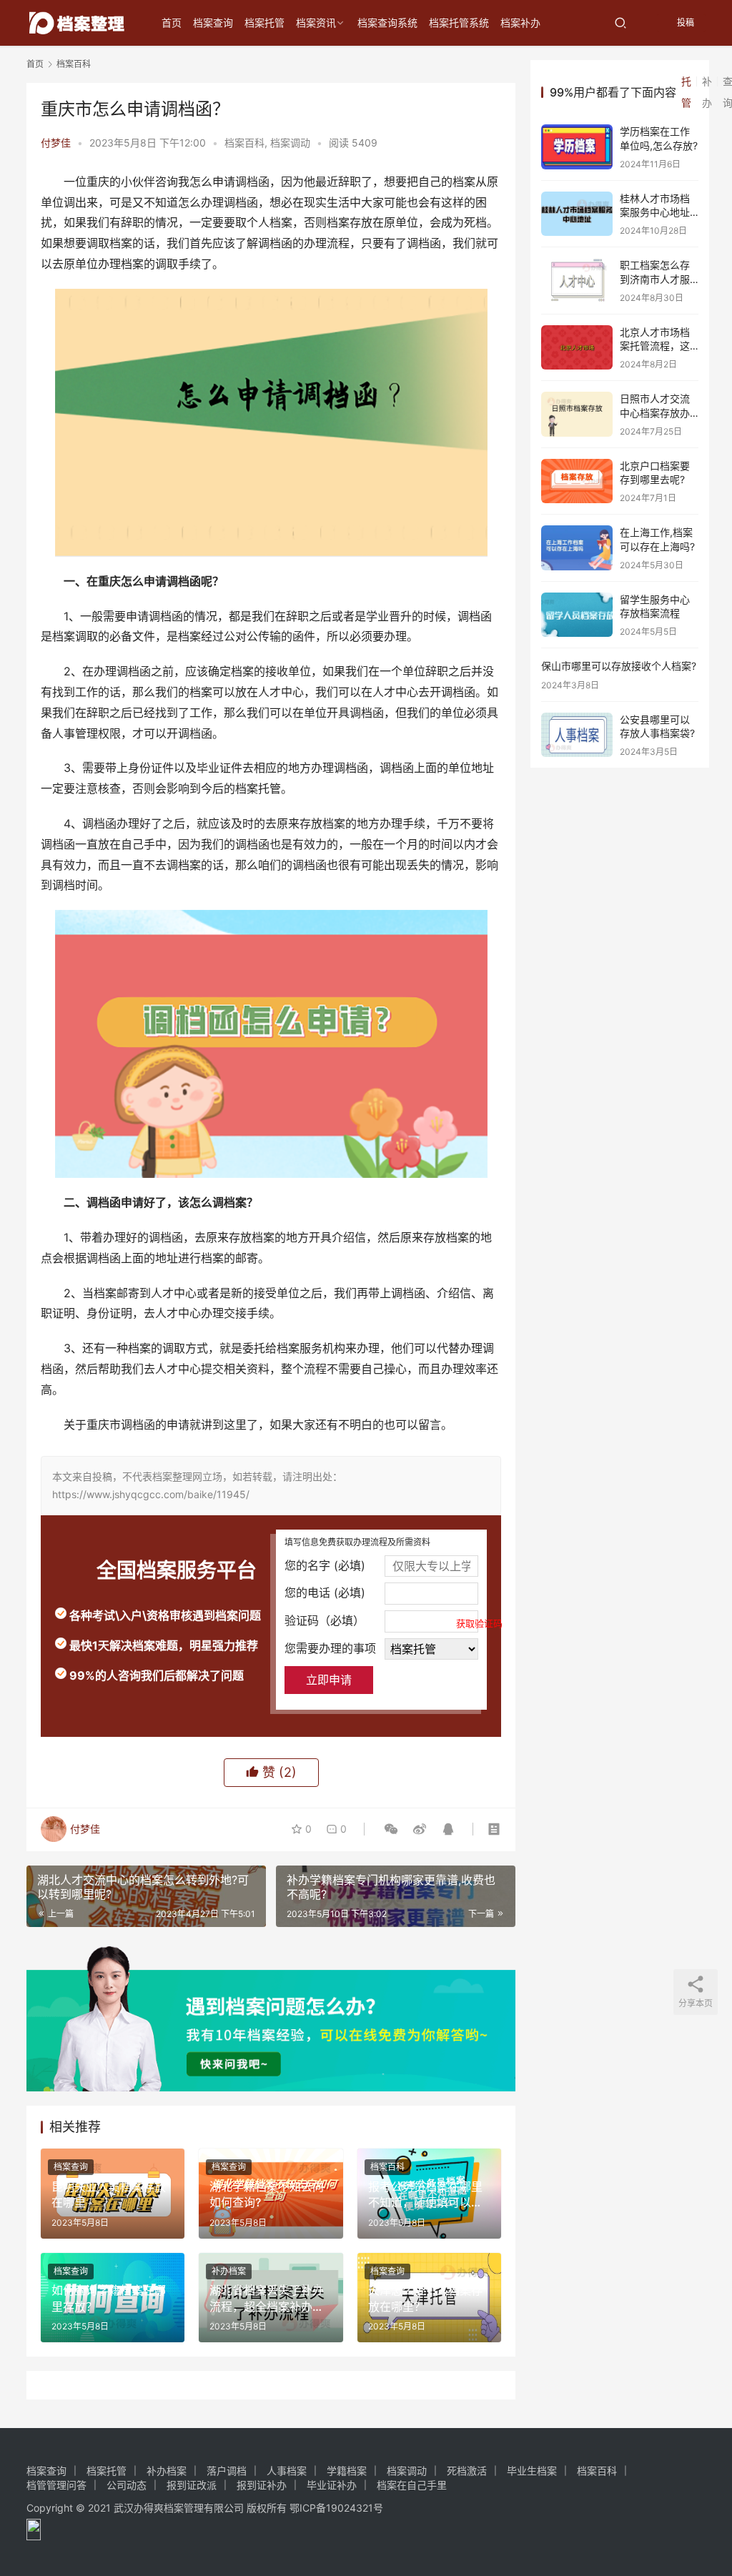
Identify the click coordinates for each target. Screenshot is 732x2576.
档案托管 (264, 23)
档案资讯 (316, 23)
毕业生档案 (532, 2471)
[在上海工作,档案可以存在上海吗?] (577, 548)
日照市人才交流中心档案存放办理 (655, 412)
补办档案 (229, 2271)
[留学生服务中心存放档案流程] (577, 615)
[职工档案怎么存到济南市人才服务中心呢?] (577, 281)
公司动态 (127, 2485)
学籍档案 (347, 2471)
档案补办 (520, 23)
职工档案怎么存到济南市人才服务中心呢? (655, 279)
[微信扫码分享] (391, 1829)
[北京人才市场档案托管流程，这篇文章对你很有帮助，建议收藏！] (577, 348)
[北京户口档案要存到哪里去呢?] (577, 481)
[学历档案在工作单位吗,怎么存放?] (577, 147)
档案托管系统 (459, 23)
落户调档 (227, 2471)
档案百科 (244, 143)
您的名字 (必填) (325, 1565)
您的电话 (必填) (325, 1592)
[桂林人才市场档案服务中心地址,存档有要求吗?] (577, 214)
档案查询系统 (387, 23)
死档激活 (467, 2471)
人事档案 (287, 2471)
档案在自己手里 (412, 2485)
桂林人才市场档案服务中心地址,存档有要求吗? (656, 212)
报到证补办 (262, 2485)
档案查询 (213, 23)
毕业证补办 (332, 2485)
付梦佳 (56, 143)
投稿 (684, 23)
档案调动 (290, 143)
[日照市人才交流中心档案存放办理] (577, 414)
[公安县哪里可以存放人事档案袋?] (577, 735)
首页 (172, 23)
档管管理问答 (56, 2485)
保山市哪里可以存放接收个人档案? (619, 666)
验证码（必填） (381, 1621)
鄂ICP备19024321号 (336, 2508)
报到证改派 (192, 2485)
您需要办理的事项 (330, 1648)
